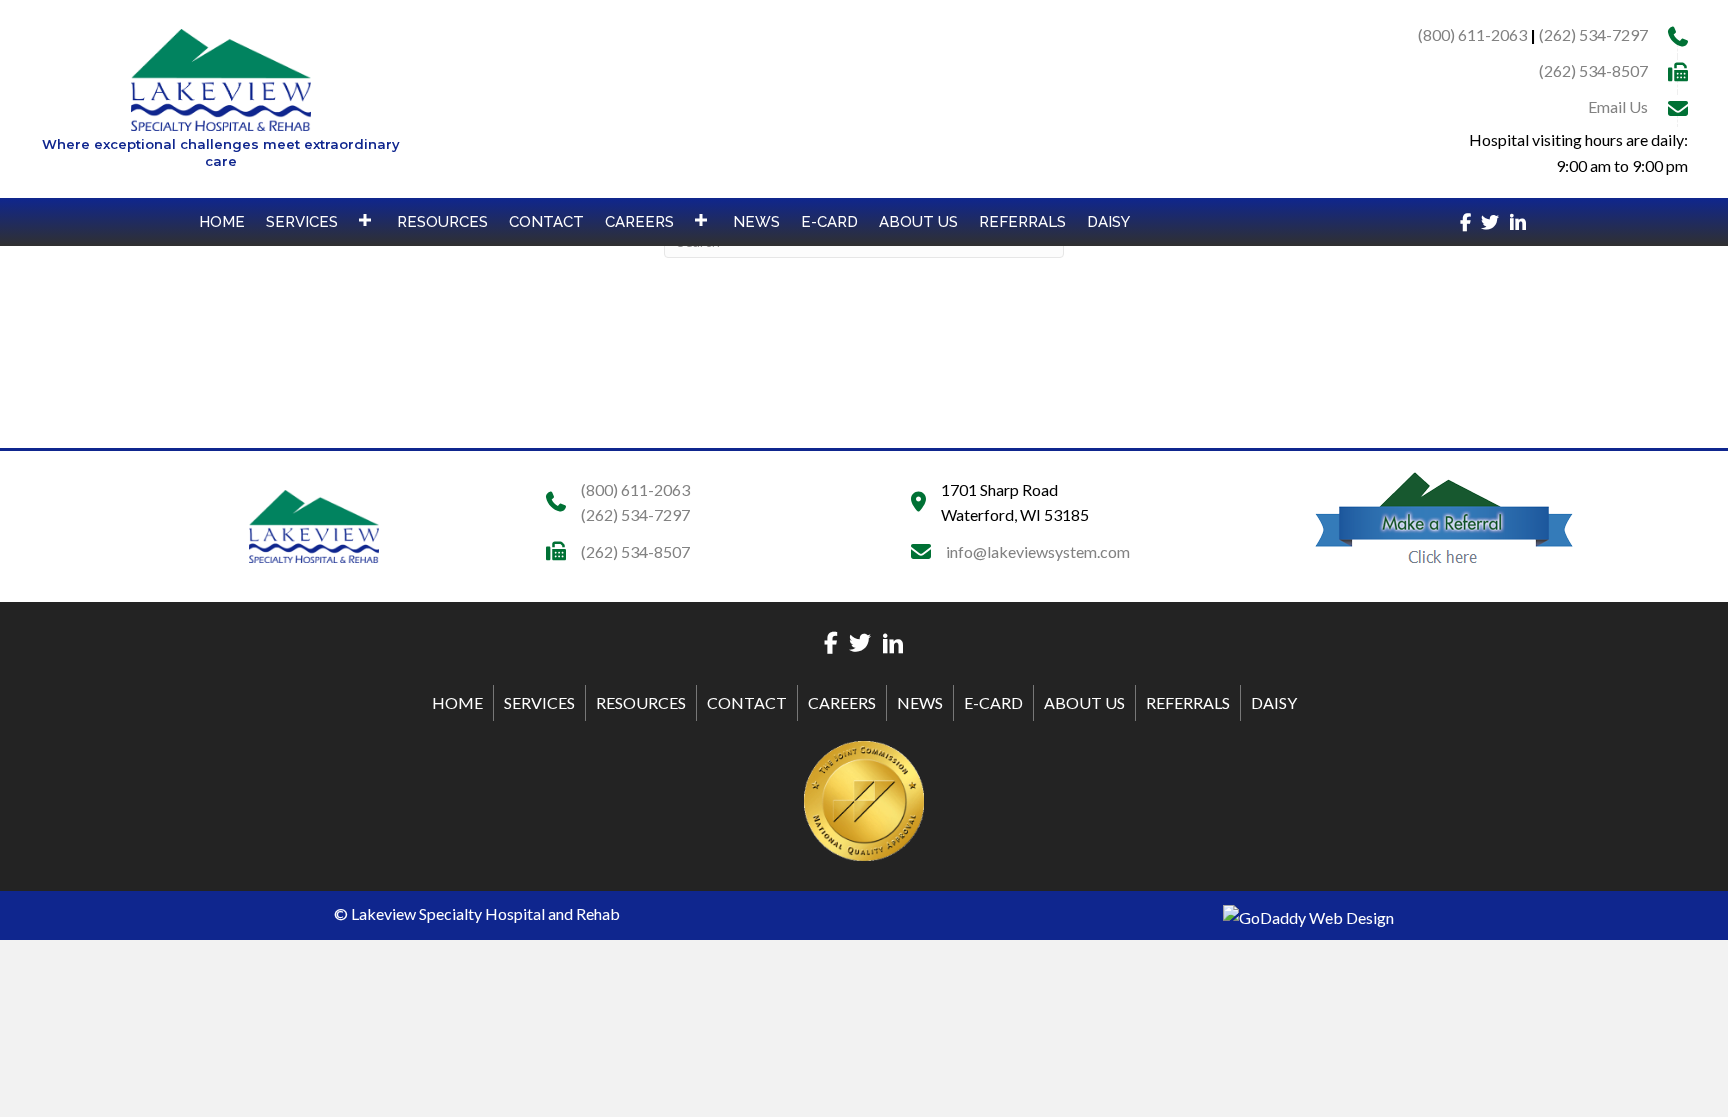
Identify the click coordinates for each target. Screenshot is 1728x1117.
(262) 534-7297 (1593, 34)
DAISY (1274, 702)
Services (539, 702)
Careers (842, 702)
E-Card (993, 702)
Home (457, 702)
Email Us (1618, 106)
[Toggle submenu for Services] (365, 220)
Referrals (1188, 702)
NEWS (920, 702)
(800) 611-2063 (1472, 34)
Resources (641, 702)
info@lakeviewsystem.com (1038, 551)
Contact (747, 702)
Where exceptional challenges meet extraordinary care (221, 152)
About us (1084, 702)
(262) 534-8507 (1593, 70)
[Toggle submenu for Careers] (701, 220)
